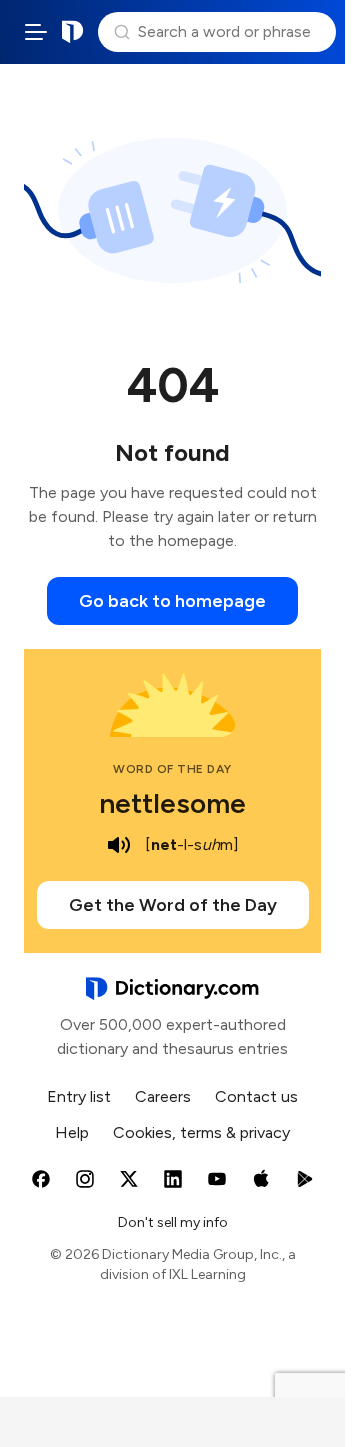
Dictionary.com (73, 32)
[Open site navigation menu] (36, 32)
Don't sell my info (173, 1222)
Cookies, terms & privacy (201, 1132)
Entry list (79, 1096)
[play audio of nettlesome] (119, 845)
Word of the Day (172, 769)
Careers (163, 1096)
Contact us (256, 1096)
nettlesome (172, 803)
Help (72, 1132)
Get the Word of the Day (173, 905)
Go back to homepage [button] (172, 601)
